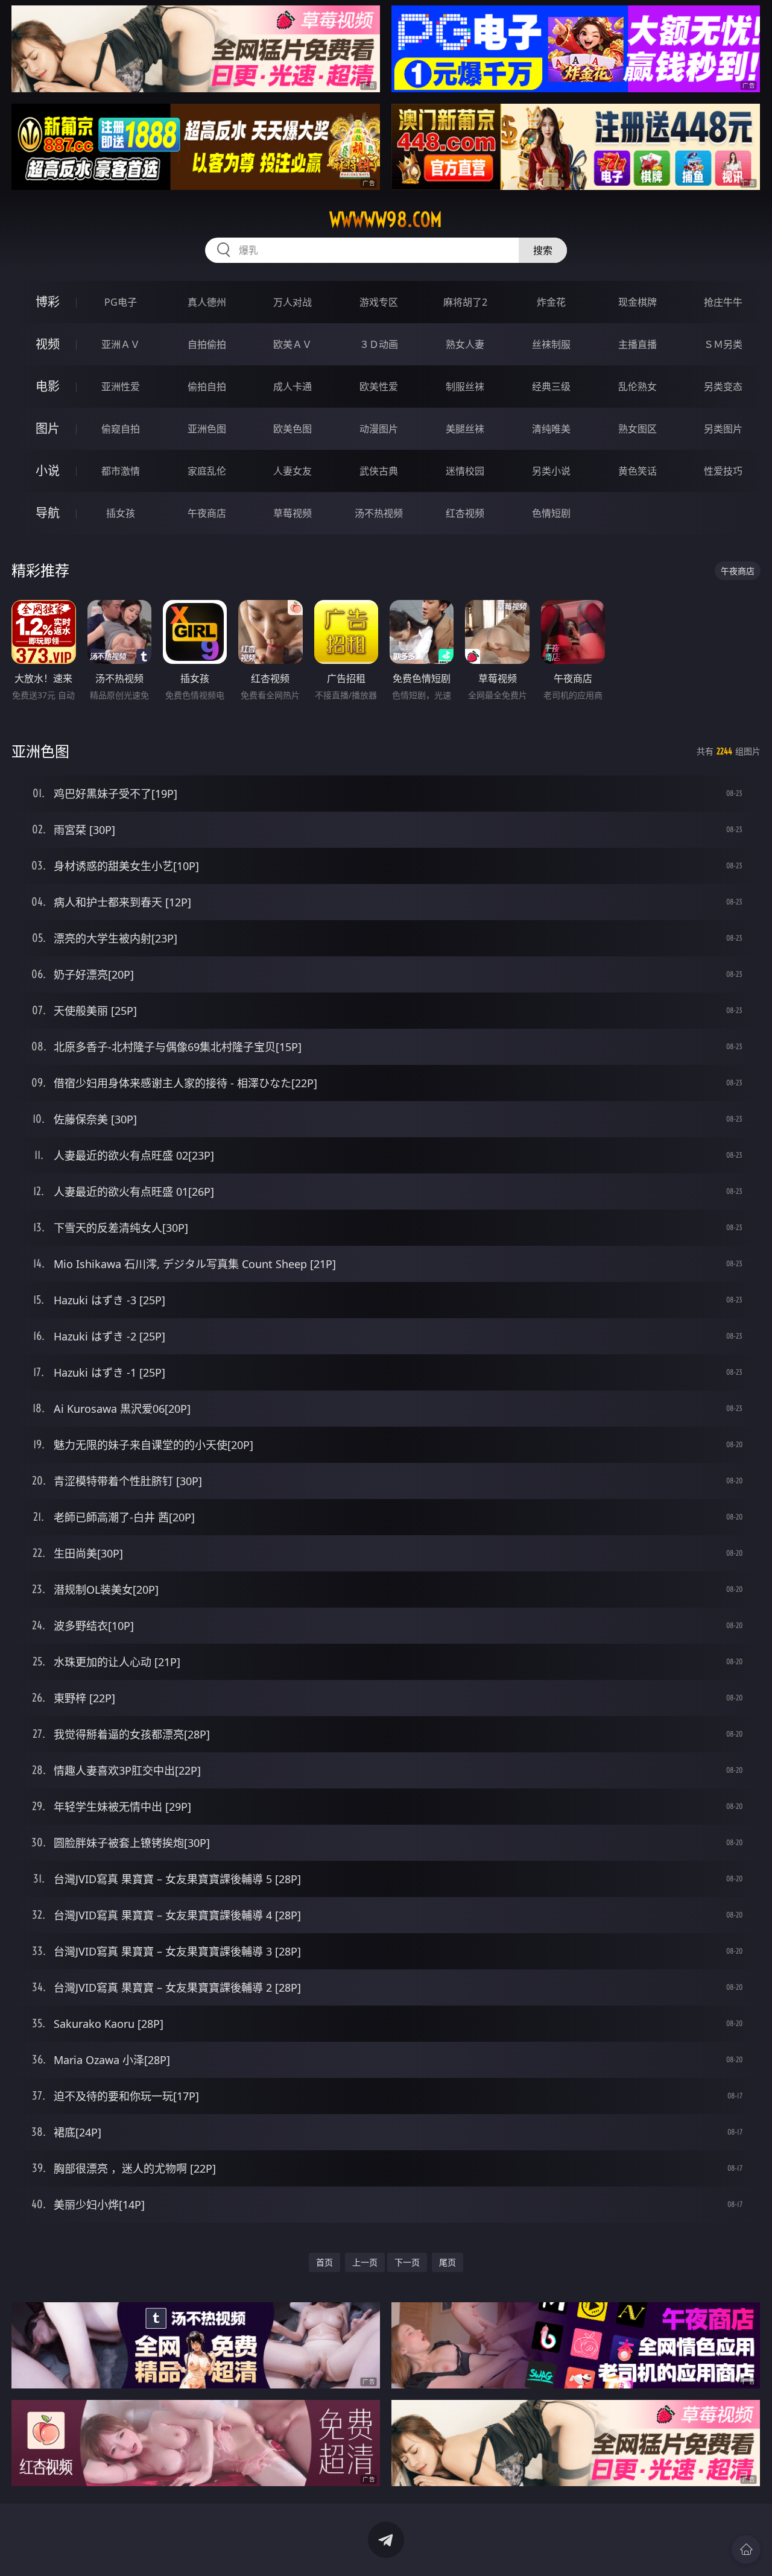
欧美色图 (293, 429)
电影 (48, 386)
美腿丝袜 (465, 429)
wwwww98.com (386, 219)
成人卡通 (293, 387)
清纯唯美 (551, 429)
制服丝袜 (465, 387)
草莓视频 (293, 513)
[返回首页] (746, 2549)
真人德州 (207, 302)
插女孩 (121, 513)
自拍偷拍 (207, 344)
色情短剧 (551, 513)
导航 (48, 513)
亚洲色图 (207, 429)
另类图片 (723, 429)
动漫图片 (379, 429)
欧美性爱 (379, 387)
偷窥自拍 (121, 429)
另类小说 (551, 471)
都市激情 (121, 471)
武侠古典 (379, 471)
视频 (48, 344)
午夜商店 (207, 513)
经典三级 (551, 387)
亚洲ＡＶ (121, 344)
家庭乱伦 (207, 471)
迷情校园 (465, 471)
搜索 (543, 250)
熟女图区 (638, 429)
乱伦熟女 (638, 387)
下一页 (407, 2262)
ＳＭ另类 (723, 344)
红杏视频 (465, 513)
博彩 (48, 302)
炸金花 (551, 302)
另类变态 (723, 387)
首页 (324, 2262)
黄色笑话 (638, 471)
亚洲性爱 (121, 387)
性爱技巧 (723, 471)
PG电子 (121, 302)
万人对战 (293, 302)
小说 (48, 471)
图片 (48, 428)
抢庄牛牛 (723, 302)
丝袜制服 (551, 344)
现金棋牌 (638, 302)
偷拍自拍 (207, 387)
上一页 (365, 2262)
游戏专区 (379, 302)
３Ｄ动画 (379, 344)
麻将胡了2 (465, 302)
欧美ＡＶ (293, 344)
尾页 (448, 2262)
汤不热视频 (379, 513)
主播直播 (638, 344)
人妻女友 (293, 471)
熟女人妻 (465, 344)
